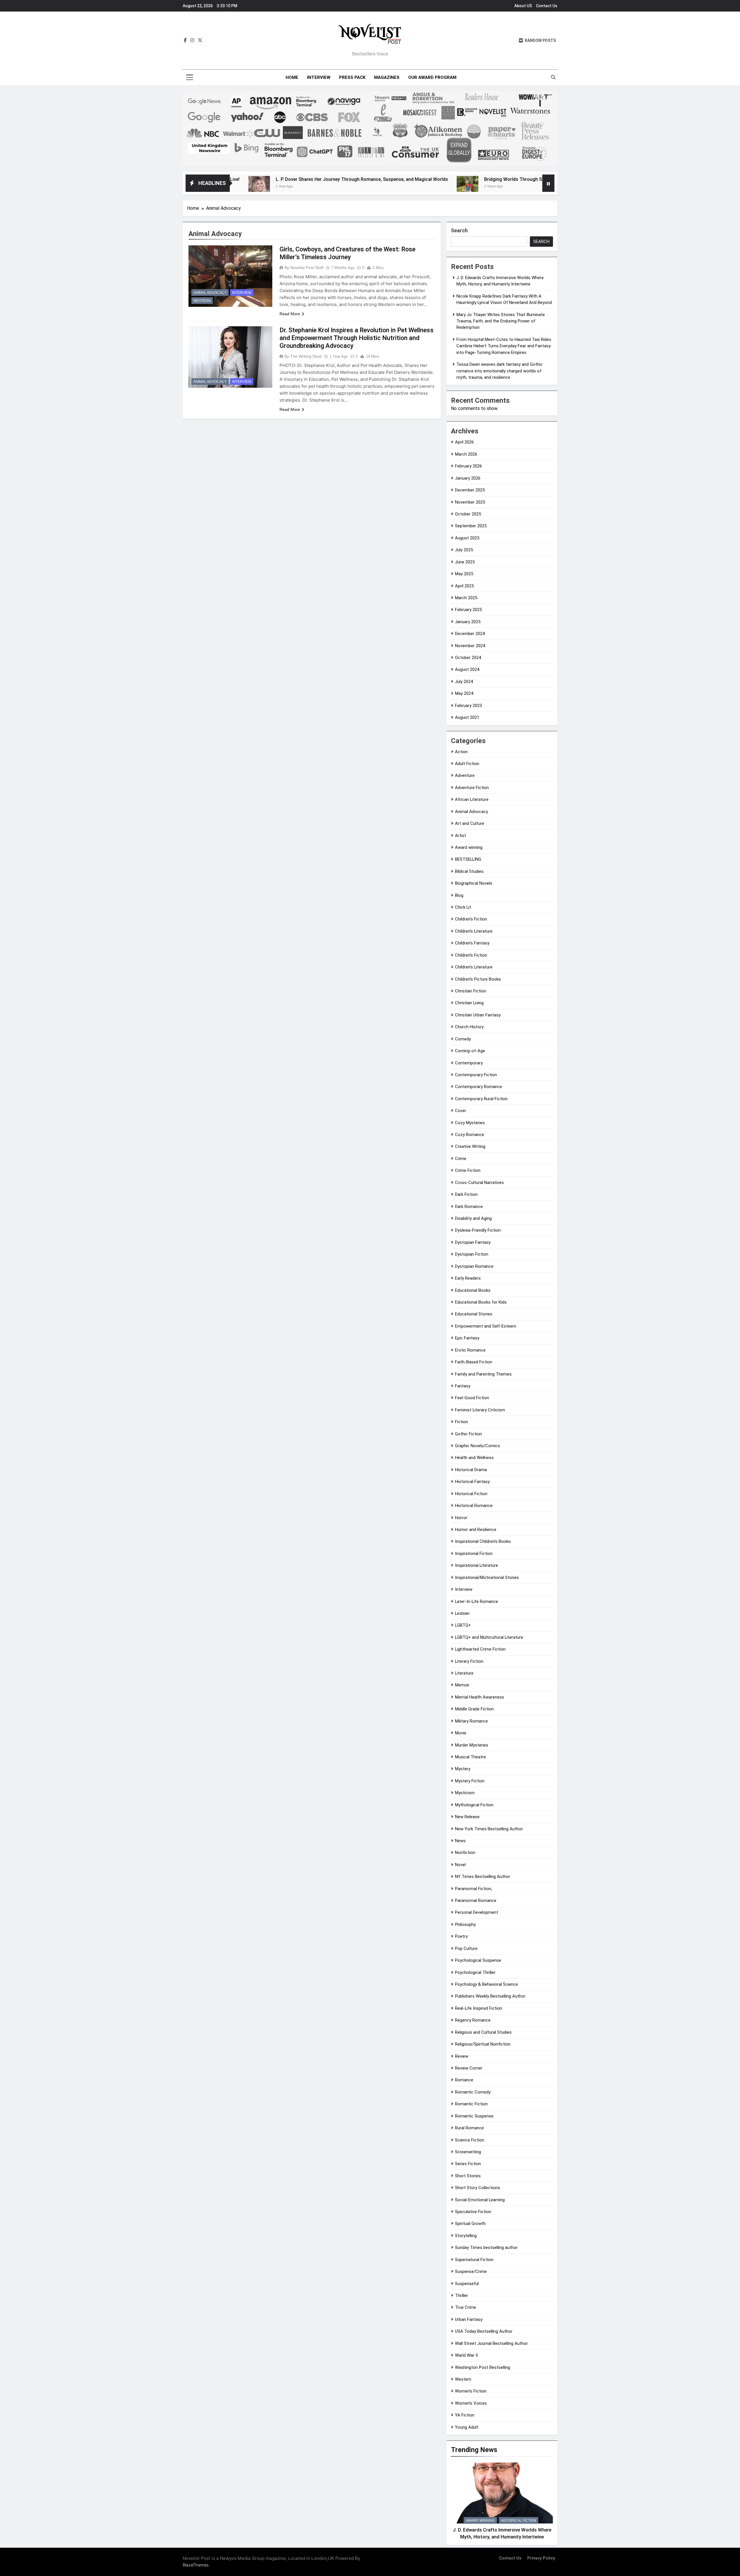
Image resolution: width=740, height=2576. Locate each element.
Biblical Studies (469, 871)
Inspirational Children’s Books (483, 1541)
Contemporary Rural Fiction (481, 1099)
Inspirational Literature (477, 1565)
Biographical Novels (474, 883)
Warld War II (466, 2355)
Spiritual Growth (470, 2224)
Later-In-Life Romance (477, 1601)
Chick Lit (463, 907)
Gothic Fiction (468, 1434)
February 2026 (468, 466)
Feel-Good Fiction (472, 1398)
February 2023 (468, 706)
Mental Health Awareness (480, 1697)
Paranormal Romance (476, 1901)
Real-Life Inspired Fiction (479, 2008)
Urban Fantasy (469, 2319)
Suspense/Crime (471, 2271)
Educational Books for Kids (481, 1302)
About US (523, 6)
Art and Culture (470, 823)
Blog (459, 895)
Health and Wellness (474, 1458)
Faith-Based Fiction (474, 1362)
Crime (461, 1159)
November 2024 (470, 646)
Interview (319, 77)
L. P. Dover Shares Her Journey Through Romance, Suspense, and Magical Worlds (253, 179)
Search (459, 230)
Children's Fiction (471, 919)
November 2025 (470, 502)
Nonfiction (465, 1853)
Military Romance (471, 1721)
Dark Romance (469, 1207)
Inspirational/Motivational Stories (487, 1577)
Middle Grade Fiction (474, 1709)
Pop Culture (466, 1948)
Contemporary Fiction (476, 1075)
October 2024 (468, 658)
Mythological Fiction (474, 1805)
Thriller (461, 2295)
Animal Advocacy (210, 293)
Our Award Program (432, 77)
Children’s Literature (474, 967)
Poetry (461, 1936)
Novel (460, 1865)
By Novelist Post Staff (304, 268)
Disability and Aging (473, 1218)
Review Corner (469, 2068)
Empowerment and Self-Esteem (486, 1326)
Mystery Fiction (470, 1781)
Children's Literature (474, 931)
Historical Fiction (471, 1494)
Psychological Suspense (478, 1960)
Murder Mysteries (472, 1745)
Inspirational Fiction (474, 1554)
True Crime (466, 2307)
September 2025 (471, 526)
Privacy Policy (541, 2558)
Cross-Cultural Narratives (479, 1183)
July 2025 (464, 550)
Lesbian (462, 1613)
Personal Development (477, 1912)
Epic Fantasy (467, 1338)
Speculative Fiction (473, 2212)
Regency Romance (473, 2020)
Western (202, 301)
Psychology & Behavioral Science (486, 1984)
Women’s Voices (471, 2403)
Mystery (463, 1769)
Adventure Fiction (472, 788)
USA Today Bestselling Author (484, 2331)
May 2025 (464, 574)
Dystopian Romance (474, 1266)
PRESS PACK (352, 77)
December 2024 (470, 634)
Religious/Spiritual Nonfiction (483, 2044)
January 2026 (468, 478)
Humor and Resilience (476, 1530)
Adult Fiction (467, 764)
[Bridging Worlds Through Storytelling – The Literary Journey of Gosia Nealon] (359, 187)
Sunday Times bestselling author (486, 2247)
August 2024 (467, 669)
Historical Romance (474, 1506)
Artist (460, 836)
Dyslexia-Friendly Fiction (478, 1230)
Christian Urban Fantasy (478, 1015)
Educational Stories (474, 1314)
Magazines (387, 77)
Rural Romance (469, 2128)
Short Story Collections (478, 2188)
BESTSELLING (468, 859)
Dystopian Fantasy (473, 1242)
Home (292, 77)
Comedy (463, 1039)
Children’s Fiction (471, 955)
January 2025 (468, 622)
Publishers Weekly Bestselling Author (490, 1996)
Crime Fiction (468, 1170)
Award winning (469, 847)
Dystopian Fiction (472, 1254)
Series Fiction (468, 2164)
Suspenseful (467, 2284)
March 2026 (466, 454)
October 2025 (468, 514)
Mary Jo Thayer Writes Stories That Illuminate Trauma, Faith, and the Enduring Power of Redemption (501, 321)
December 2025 (470, 490)
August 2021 (467, 717)
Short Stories (468, 2176)
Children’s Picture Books (478, 979)
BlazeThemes (196, 2565)
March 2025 (466, 598)
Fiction (461, 1422)
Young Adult (467, 2427)
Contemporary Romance (479, 1087)
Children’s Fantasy (472, 943)
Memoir (462, 1685)
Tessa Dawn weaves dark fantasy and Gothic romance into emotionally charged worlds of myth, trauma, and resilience (499, 371)
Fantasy (463, 1386)
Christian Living (469, 1003)
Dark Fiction (466, 1194)
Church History (469, 1027)
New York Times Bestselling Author (489, 1829)
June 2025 (465, 562)
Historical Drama (471, 1470)
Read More (290, 314)
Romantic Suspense (474, 2116)
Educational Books (473, 1290)
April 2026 (464, 442)
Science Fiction (470, 2140)
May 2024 (464, 693)
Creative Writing (470, 1146)
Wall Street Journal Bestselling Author (491, 2343)
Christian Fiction (471, 991)
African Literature (472, 799)
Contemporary (469, 1063)
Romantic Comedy (473, 2092)
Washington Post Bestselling (483, 2367)
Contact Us (547, 6)
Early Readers (468, 1278)
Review (462, 2056)
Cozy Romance (470, 1135)
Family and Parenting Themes (483, 1374)
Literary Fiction (469, 1661)
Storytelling (466, 2236)
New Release (467, 1817)
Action (461, 752)
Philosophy (465, 1924)
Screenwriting (468, 2152)
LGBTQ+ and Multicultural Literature (489, 1637)
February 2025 (468, 610)
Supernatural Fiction (474, 2260)
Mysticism (465, 1793)
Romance (464, 2080)
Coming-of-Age (470, 1051)
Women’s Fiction (471, 2391)
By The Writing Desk (303, 356)
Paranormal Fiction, (473, 1889)
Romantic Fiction (471, 2104)
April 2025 (464, 586)
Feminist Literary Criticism (480, 1410)
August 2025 (467, 538)
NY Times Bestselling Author (483, 1877)
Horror (461, 1518)
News (460, 1841)
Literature (464, 1673)
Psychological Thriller (475, 1972)
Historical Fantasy (472, 1482)
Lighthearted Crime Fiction (480, 1649)
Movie (461, 1733)
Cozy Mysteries (470, 1123)
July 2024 (464, 682)
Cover (461, 1111)
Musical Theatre (470, 1757)
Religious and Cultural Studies (483, 2032)
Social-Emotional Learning (480, 2200)
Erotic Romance (470, 1350)
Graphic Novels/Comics (478, 1446)
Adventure (465, 775)
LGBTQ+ (463, 1625)
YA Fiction (465, 2415)
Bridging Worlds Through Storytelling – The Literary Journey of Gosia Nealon (458, 179)
